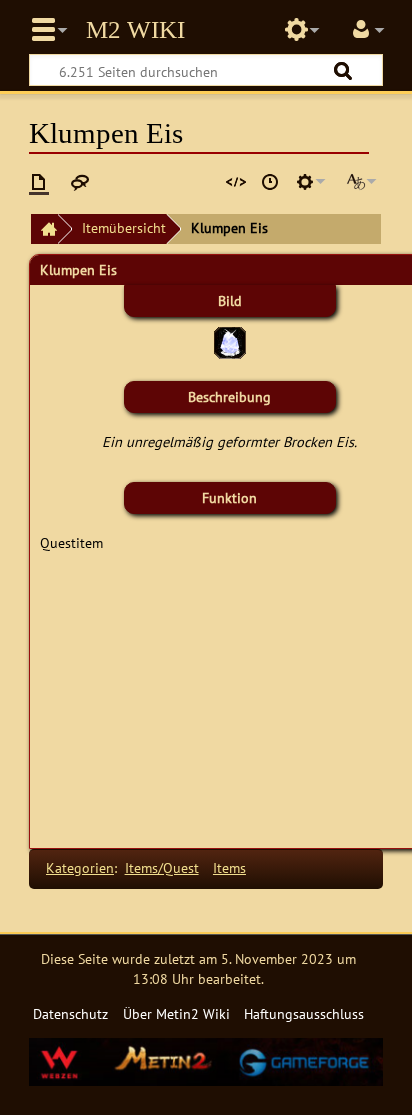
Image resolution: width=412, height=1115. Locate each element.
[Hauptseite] (44, 229)
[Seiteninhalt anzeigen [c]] (39, 182)
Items (229, 867)
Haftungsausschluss (304, 1013)
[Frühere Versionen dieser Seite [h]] (270, 182)
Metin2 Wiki (135, 30)
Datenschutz (70, 1013)
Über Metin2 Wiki (176, 1013)
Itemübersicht (124, 227)
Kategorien (80, 867)
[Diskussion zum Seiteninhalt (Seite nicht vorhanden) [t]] (80, 182)
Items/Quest (162, 867)
